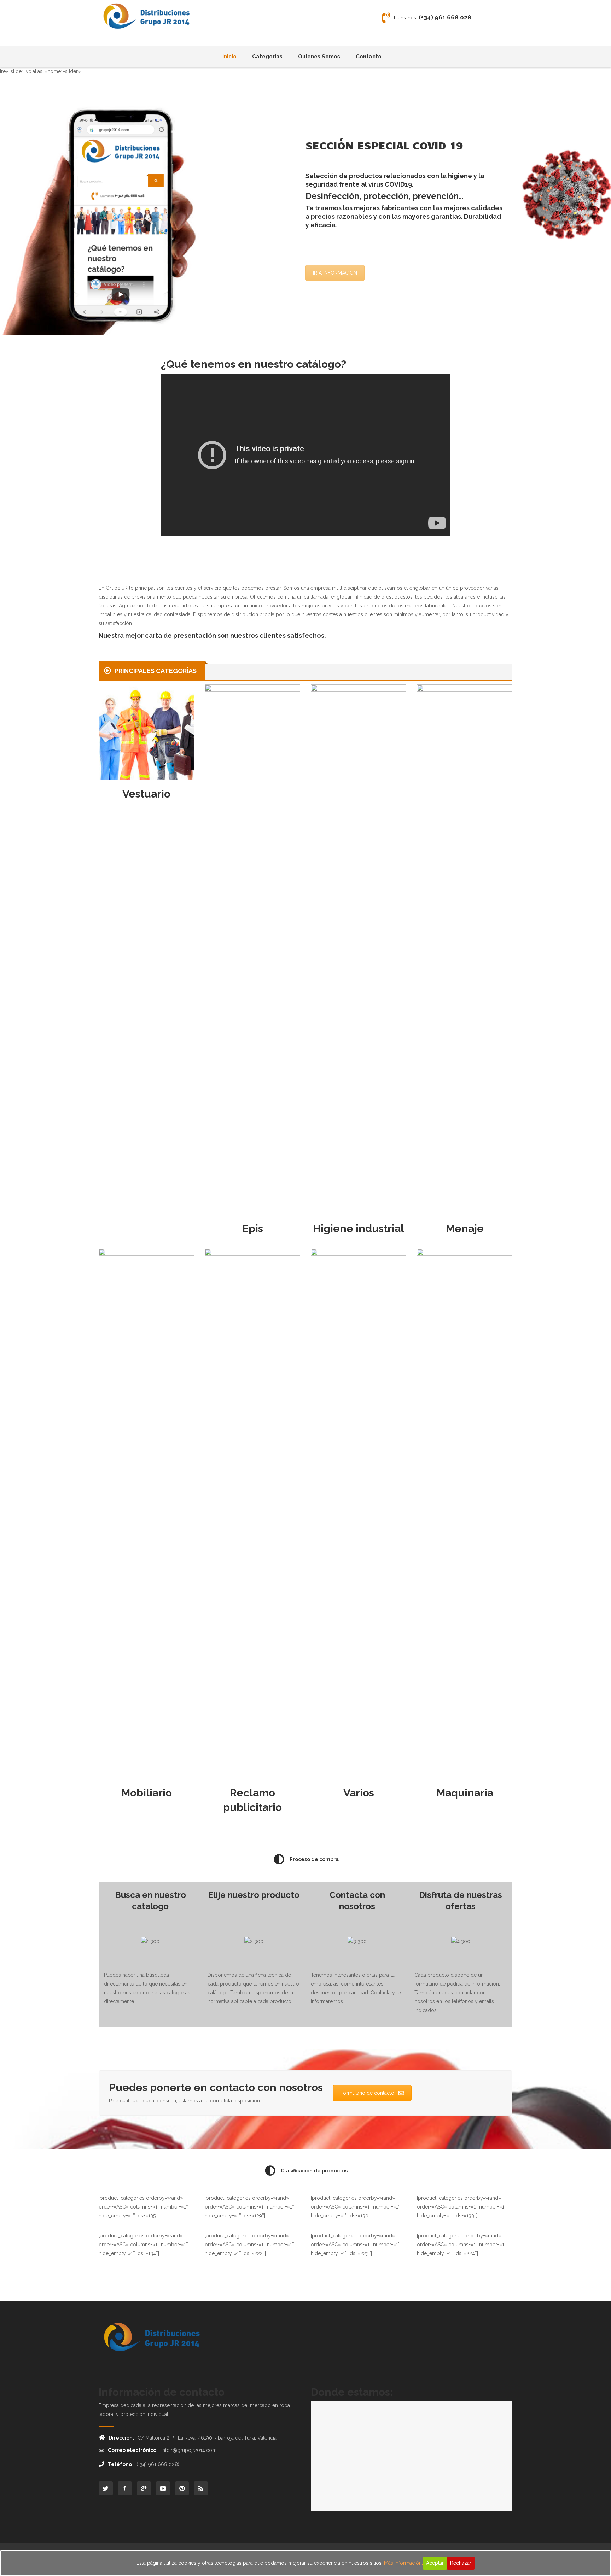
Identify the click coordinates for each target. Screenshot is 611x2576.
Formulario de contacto (367, 2093)
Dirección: (121, 2438)
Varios (359, 1793)
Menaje (465, 1228)
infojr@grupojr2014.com (189, 2450)
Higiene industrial (359, 1228)
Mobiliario (147, 1793)
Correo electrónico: (133, 2450)
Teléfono (120, 2464)
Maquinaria (465, 1793)
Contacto (369, 57)
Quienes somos (319, 57)
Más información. (403, 2563)
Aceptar (435, 2563)
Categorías (267, 57)
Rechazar (461, 2563)
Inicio (229, 57)
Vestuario (146, 794)
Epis (253, 1228)
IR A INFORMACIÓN (335, 273)
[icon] (106, 2488)
